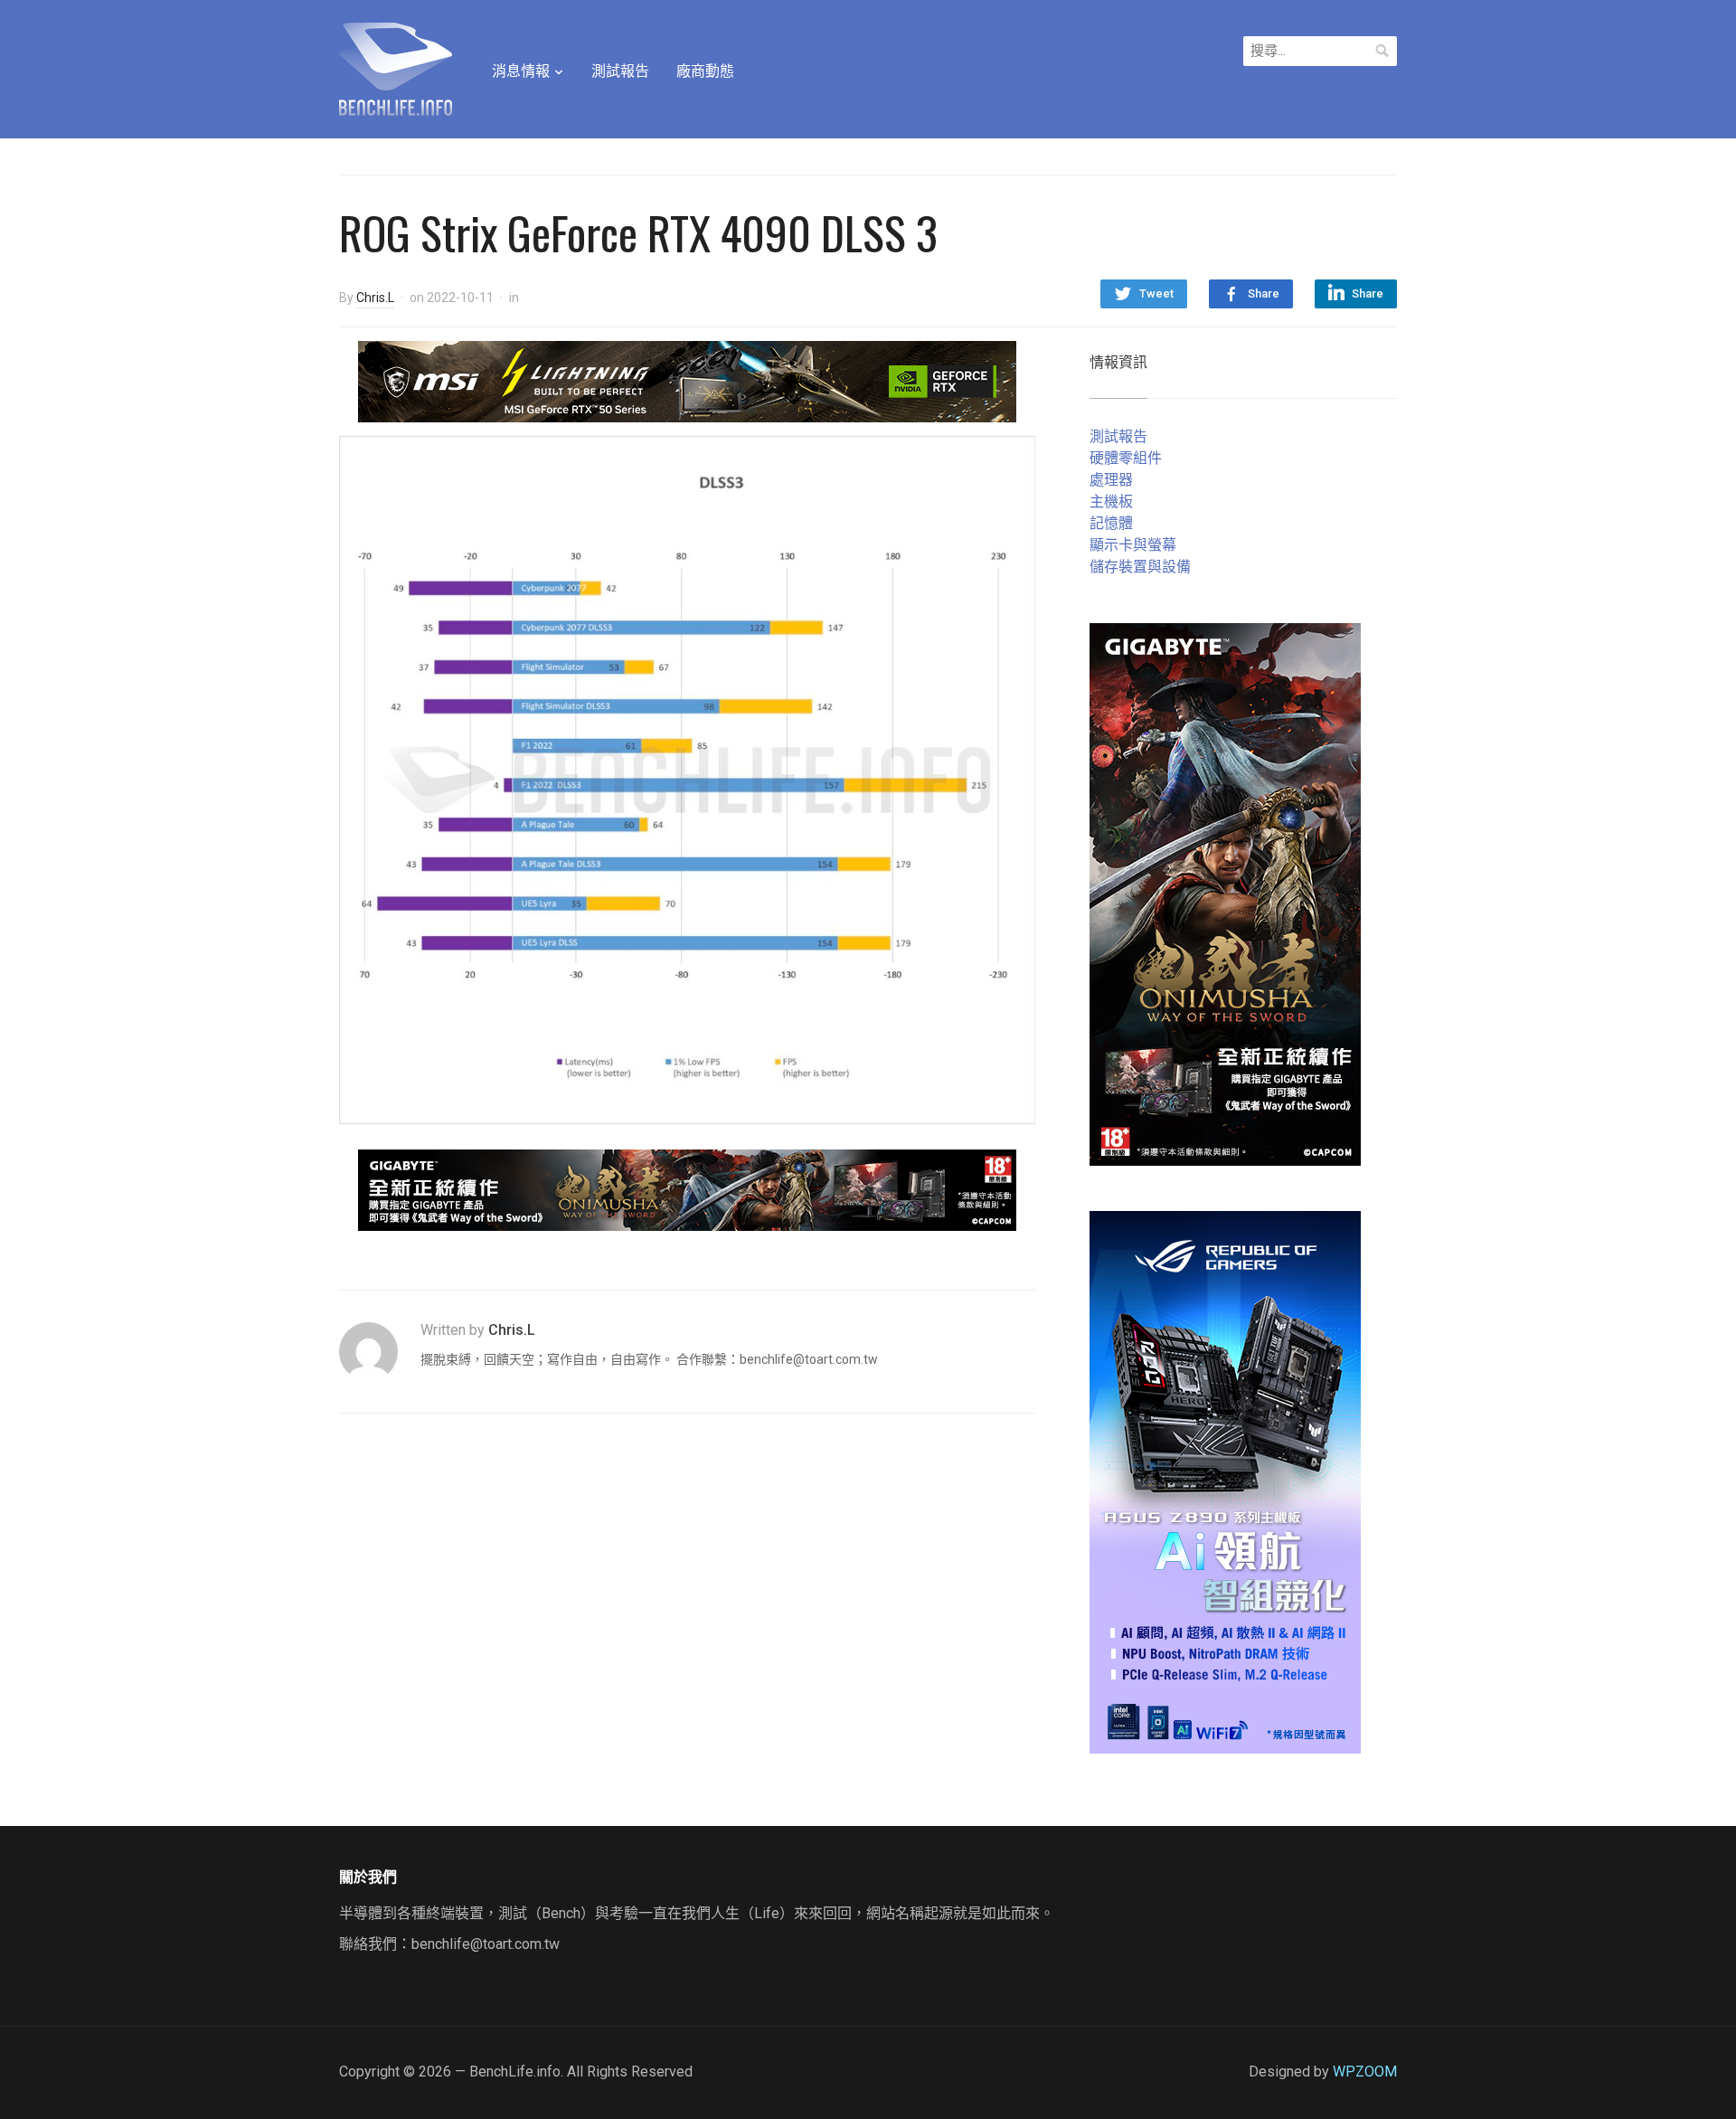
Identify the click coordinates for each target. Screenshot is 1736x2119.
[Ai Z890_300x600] (1225, 1481)
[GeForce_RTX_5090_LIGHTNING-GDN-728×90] (687, 380)
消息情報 (521, 71)
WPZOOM (1365, 2072)
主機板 (1111, 501)
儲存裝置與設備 (1140, 567)
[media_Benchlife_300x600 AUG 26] (1225, 893)
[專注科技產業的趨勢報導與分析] (396, 67)
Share (1264, 293)
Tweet (1156, 293)
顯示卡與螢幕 (1133, 545)
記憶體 (1111, 523)
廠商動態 (705, 71)
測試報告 (620, 71)
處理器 (1111, 480)
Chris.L (375, 298)
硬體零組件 (1126, 458)
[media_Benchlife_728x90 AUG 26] (687, 1189)
